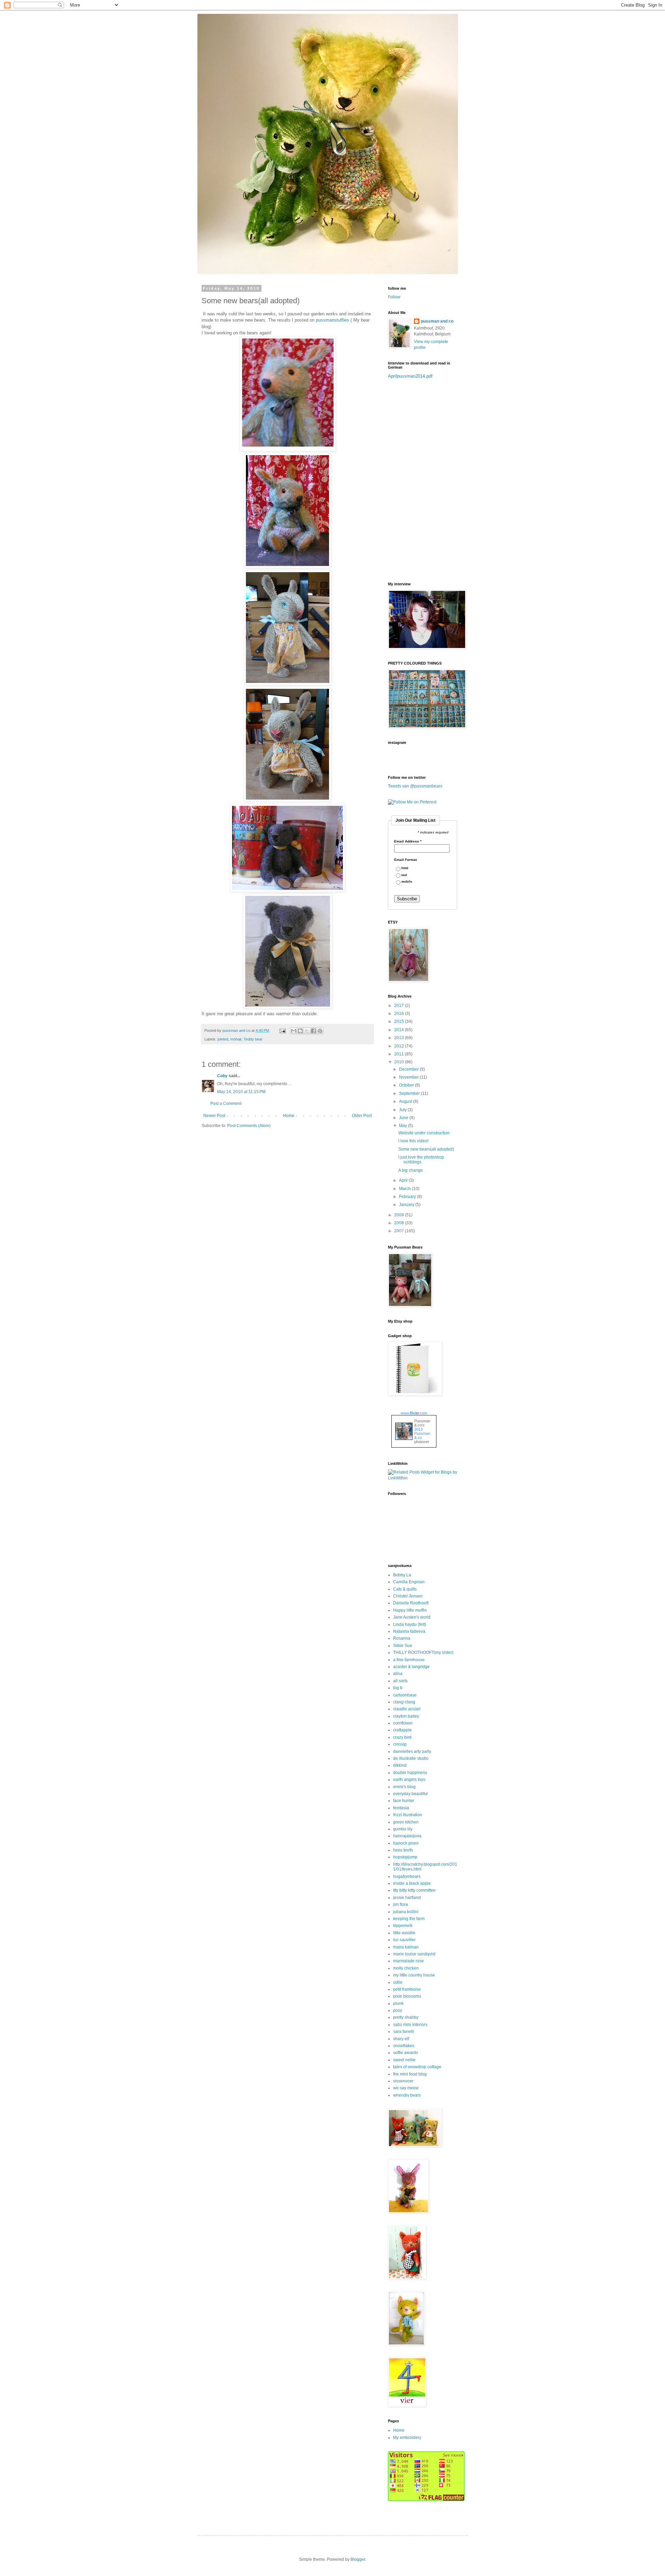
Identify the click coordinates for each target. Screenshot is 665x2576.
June (404, 1118)
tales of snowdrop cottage (417, 2067)
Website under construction (424, 1133)
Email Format (405, 860)
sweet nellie (404, 2060)
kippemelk (403, 1926)
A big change (411, 1170)
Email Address (408, 841)
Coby (222, 1076)
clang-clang (404, 1702)
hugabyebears (407, 1876)
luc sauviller (404, 1940)
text (404, 875)
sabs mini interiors (410, 2025)
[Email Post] (282, 1030)
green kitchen (406, 1822)
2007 (400, 1231)
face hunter (404, 1801)
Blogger (358, 2559)
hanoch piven (406, 1843)
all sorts (400, 1681)
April (404, 1180)
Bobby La (402, 1575)
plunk (398, 2003)
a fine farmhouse (409, 1660)
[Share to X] (307, 1031)
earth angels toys (409, 1780)
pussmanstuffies (332, 320)
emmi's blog (404, 1787)
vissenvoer (403, 2081)
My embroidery (407, 2438)
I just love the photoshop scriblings (421, 1160)
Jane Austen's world (412, 1617)
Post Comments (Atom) (249, 1126)
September (410, 1093)
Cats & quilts (405, 1589)
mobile (407, 882)
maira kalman (406, 1947)
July (403, 1110)
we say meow (406, 2088)
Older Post (362, 1116)
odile (398, 1982)
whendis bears (407, 2095)
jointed (223, 1039)
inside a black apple (412, 1883)
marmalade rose (409, 1961)
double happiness (410, 1773)
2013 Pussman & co (422, 1433)
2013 (400, 1038)
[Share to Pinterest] (320, 1031)
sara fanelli (404, 2032)
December (409, 1069)
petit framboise (407, 1989)
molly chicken (406, 1968)
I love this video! (413, 1141)
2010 (400, 1062)
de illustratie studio (411, 1758)
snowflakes (404, 2046)
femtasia (401, 1808)
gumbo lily (403, 1829)
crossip (400, 1744)
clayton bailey (406, 1716)
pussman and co (437, 321)
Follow (394, 297)
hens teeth (403, 1850)
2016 (400, 1014)
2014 (400, 1030)
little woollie (404, 1933)
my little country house (414, 1975)
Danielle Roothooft (411, 1603)
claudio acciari (407, 1709)
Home (289, 1116)
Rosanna (402, 1638)
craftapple (402, 1730)
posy (398, 2010)
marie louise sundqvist (414, 1954)
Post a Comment (226, 1104)
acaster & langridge (411, 1667)
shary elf (401, 2039)
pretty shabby (406, 2017)
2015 (400, 1021)
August (406, 1101)
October (407, 1085)
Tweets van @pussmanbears (415, 786)
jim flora (401, 1904)
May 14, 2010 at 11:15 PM (241, 1092)
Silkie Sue (403, 1646)
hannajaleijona (407, 1836)
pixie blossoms (407, 1996)
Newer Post (214, 1116)
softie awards (406, 2053)
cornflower (403, 1723)
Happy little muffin (410, 1610)
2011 (400, 1054)
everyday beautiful (410, 1794)
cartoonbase (405, 1695)
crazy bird (402, 1737)
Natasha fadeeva (409, 1631)
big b (398, 1688)
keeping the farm (409, 1919)
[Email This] (294, 1031)
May (404, 1126)
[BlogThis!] (300, 1031)
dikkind (400, 1765)
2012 (400, 1046)
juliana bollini (406, 1912)
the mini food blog (410, 2074)
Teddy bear (253, 1039)
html (405, 868)
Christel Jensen (408, 1596)
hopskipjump (405, 1857)
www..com (414, 1413)
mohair (236, 1039)
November (409, 1077)
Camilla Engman (409, 1582)
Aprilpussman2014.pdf (410, 376)
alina (398, 1674)
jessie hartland (407, 1898)
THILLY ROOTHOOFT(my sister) (423, 1652)
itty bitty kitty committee (414, 1890)
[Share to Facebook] (313, 1031)
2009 (400, 1215)
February (408, 1197)
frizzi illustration (408, 1815)
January (407, 1205)
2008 (400, 1223)
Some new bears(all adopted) (426, 1149)
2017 (400, 1006)
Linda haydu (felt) (410, 1624)
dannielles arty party (412, 1751)
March (405, 1189)
